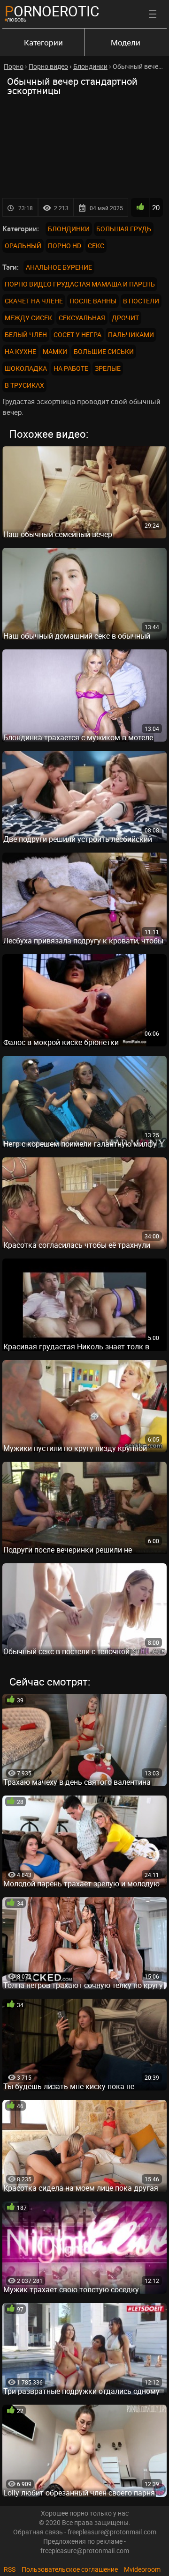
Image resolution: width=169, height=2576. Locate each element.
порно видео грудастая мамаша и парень (80, 284)
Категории (43, 42)
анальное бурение (59, 267)
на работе (71, 368)
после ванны (93, 301)
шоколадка (26, 368)
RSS (10, 2569)
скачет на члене (34, 301)
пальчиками (131, 335)
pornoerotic (52, 11)
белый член (26, 335)
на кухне (20, 351)
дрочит (125, 318)
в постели (141, 301)
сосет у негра (77, 335)
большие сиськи (104, 351)
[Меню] (153, 14)
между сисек (28, 318)
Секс (96, 246)
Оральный (23, 246)
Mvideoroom (142, 2569)
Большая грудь (124, 229)
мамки (55, 351)
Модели (126, 42)
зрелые (108, 368)
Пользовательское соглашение (70, 2569)
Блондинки (69, 229)
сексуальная (82, 318)
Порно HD (65, 246)
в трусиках (24, 385)
